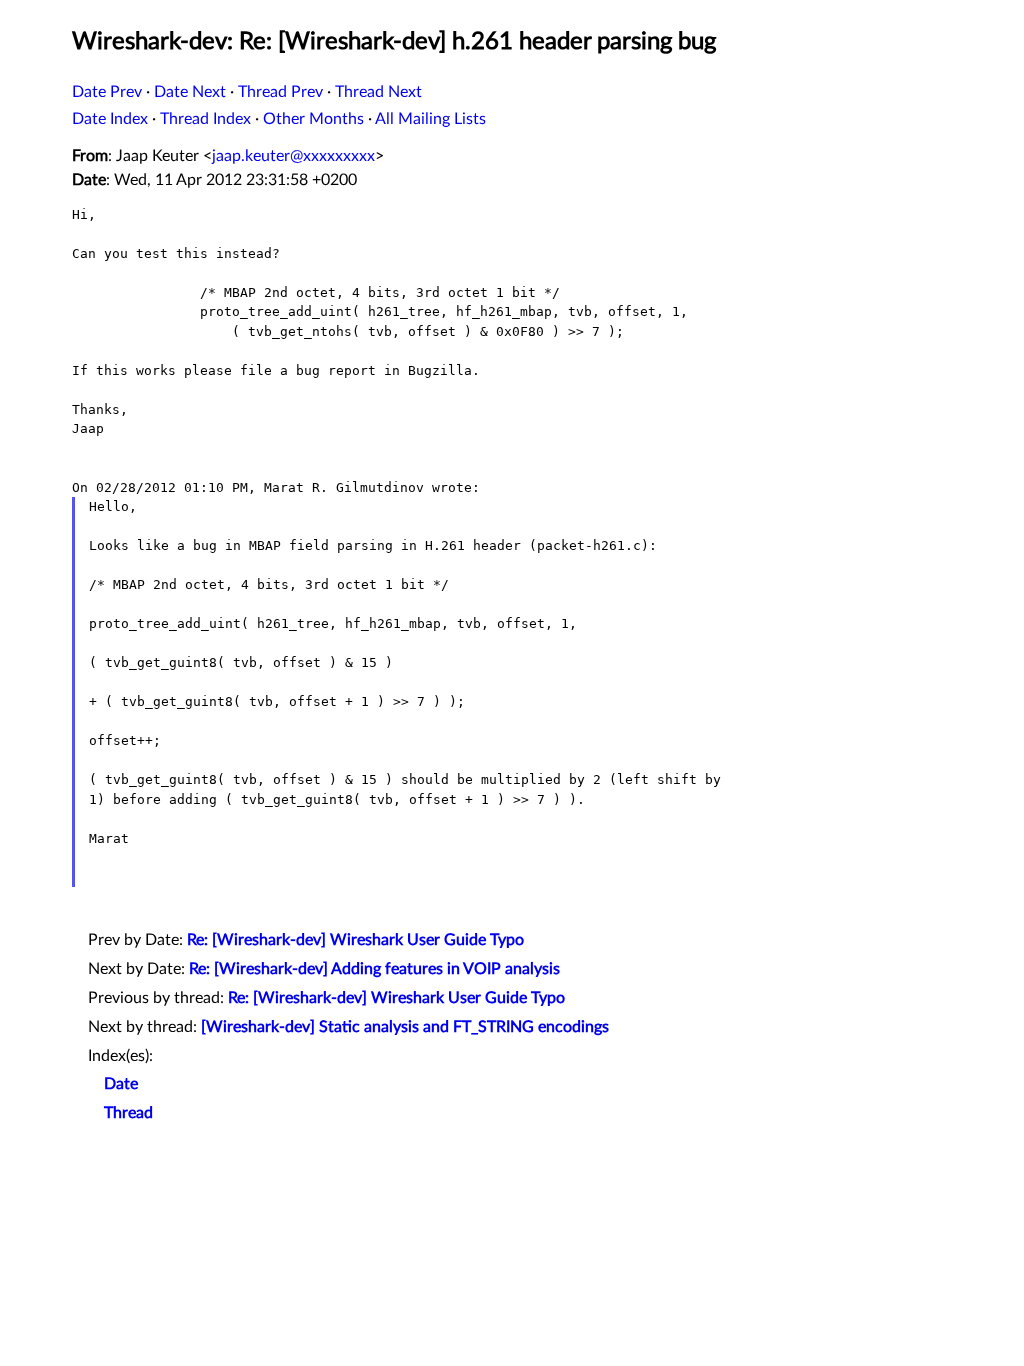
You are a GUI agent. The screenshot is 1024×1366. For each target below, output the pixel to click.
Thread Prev (280, 92)
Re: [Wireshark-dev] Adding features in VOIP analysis (374, 969)
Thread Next (378, 92)
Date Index (110, 119)
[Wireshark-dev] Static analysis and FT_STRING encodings (405, 1027)
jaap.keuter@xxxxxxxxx (293, 156)
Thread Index (205, 119)
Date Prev (107, 92)
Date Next (190, 92)
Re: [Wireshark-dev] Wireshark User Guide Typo (355, 940)
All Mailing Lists (430, 119)
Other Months (313, 119)
